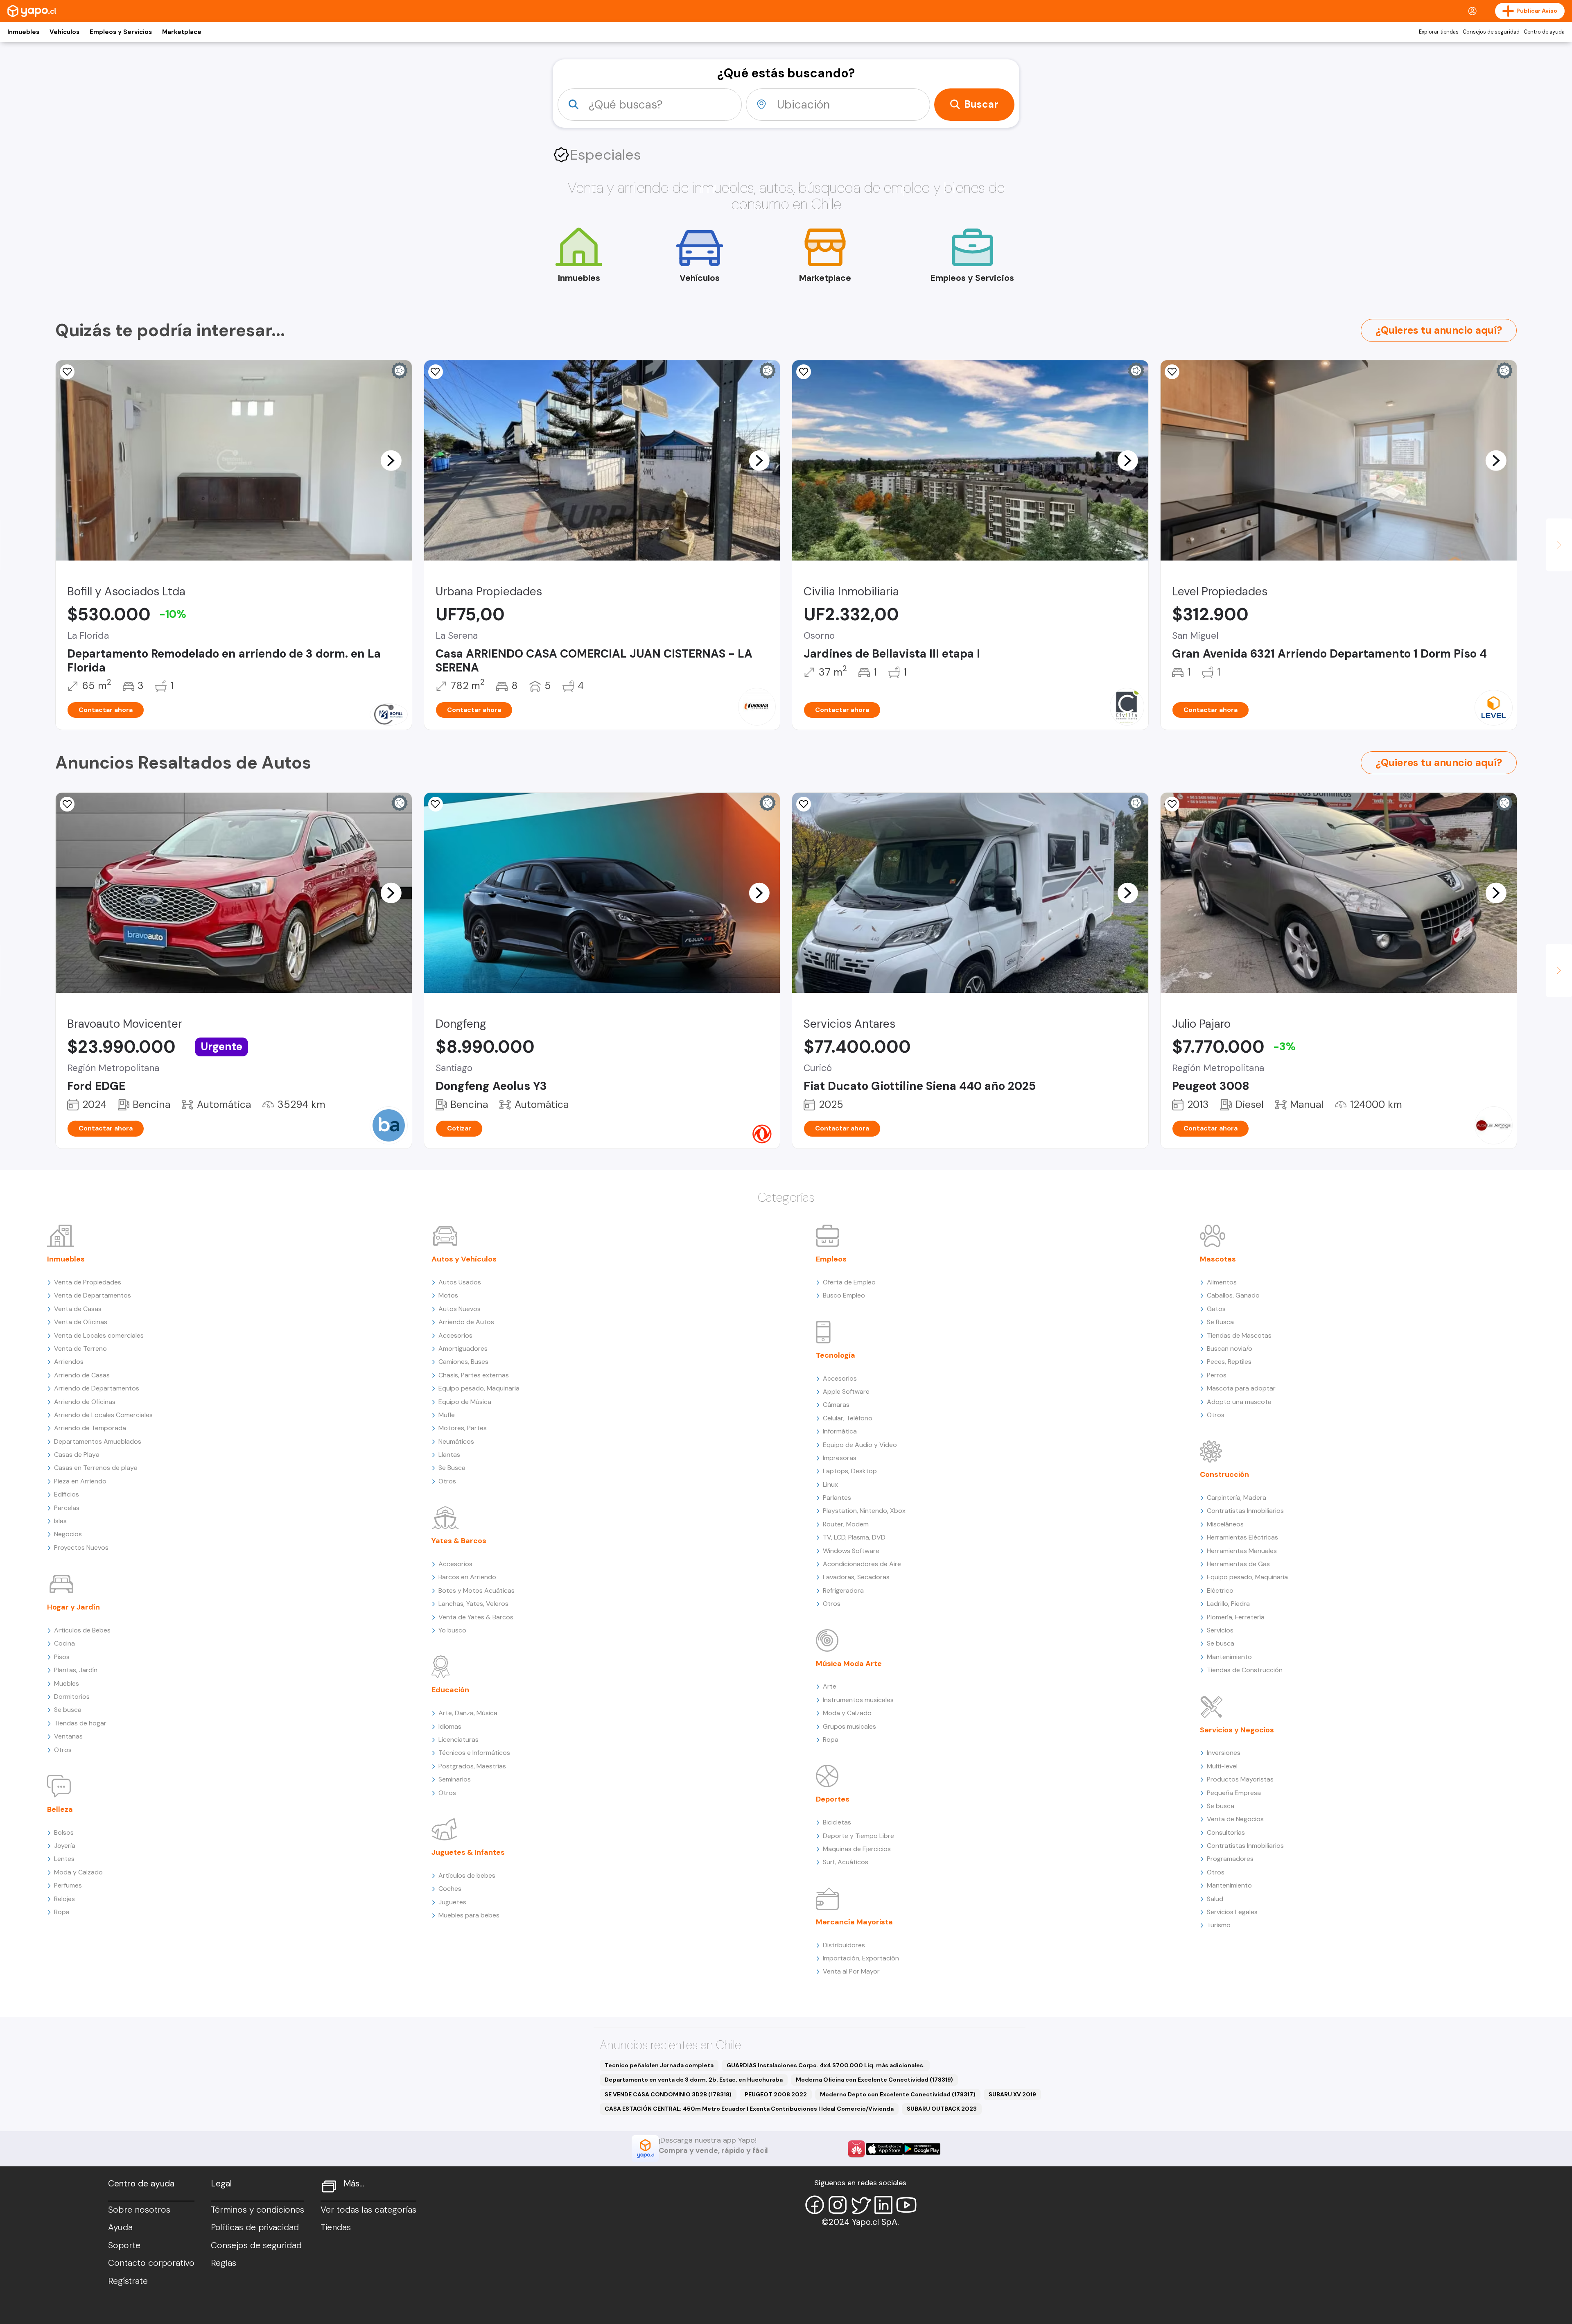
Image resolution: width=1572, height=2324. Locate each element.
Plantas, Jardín (76, 1670)
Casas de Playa (77, 1455)
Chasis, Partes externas (474, 1375)
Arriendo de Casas (82, 1375)
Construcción (1224, 1474)
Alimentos (1222, 1282)
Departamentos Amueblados (98, 1441)
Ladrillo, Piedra (1228, 1604)
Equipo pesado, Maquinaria (479, 1388)
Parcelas (67, 1508)
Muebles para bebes (469, 1915)
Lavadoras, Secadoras (856, 1577)
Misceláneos (1225, 1524)
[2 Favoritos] (67, 804)
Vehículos (64, 32)
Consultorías (1226, 1832)
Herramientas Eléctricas (1242, 1537)
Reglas (224, 2263)
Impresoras (840, 1458)
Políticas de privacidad (255, 2227)
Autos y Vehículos (464, 1259)
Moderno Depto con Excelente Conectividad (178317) (898, 2094)
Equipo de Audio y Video (860, 1445)
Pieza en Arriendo (80, 1481)
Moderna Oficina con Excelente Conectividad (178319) (874, 2080)
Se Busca (452, 1468)
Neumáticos (456, 1441)
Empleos (831, 1259)
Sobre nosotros (139, 2210)
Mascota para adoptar (1241, 1388)
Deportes (833, 1799)
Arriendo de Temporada (90, 1428)
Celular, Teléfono (848, 1418)
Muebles (67, 1683)
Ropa (62, 1912)
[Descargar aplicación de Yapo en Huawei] (856, 2149)
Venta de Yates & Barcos (476, 1617)
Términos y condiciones (257, 2210)
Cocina (64, 1643)
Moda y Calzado (78, 1872)
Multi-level (1222, 1766)
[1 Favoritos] (436, 372)
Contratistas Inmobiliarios (1245, 1511)
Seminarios (455, 1779)
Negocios (68, 1534)
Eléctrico (1220, 1590)
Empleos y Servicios (121, 32)
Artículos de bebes (467, 1875)
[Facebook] (815, 2205)
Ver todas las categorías (368, 2210)
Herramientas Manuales (1242, 1551)
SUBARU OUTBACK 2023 (942, 2109)
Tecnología (836, 1355)
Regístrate (128, 2281)
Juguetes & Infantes (468, 1852)
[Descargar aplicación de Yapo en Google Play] (922, 2149)
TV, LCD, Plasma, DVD (854, 1537)
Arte (830, 1686)
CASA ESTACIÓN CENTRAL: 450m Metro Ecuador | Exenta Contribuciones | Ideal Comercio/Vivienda (749, 2109)
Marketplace (182, 32)
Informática (840, 1431)
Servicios (1220, 1630)
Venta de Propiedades (88, 1282)
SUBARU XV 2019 (1012, 2094)
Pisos (62, 1657)
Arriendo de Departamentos (97, 1388)
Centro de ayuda (1544, 32)
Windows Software (851, 1551)
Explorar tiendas (1439, 32)
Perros (1217, 1375)
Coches (450, 1889)
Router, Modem (846, 1524)
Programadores (1230, 1859)
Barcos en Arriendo (467, 1577)
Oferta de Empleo (849, 1282)
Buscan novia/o (1230, 1349)
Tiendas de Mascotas (1239, 1335)
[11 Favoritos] (67, 372)
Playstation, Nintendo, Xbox (864, 1511)
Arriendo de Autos (466, 1322)
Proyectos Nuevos (81, 1547)
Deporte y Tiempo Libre (858, 1836)
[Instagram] (838, 2205)
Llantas (449, 1455)
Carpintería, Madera (1237, 1498)
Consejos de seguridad (1491, 32)
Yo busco (452, 1630)
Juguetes (452, 1902)
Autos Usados (460, 1282)
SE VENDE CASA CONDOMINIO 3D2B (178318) (668, 2094)
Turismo (1219, 1925)
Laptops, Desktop (850, 1471)
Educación (450, 1690)
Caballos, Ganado (1233, 1295)
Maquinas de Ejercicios (857, 1849)
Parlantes (837, 1498)
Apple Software (846, 1391)
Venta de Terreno (80, 1349)
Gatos (1216, 1309)
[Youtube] (906, 2205)
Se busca (68, 1710)
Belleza (60, 1809)
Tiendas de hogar (80, 1723)
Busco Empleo (844, 1295)
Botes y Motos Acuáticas (477, 1590)
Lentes (64, 1859)
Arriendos (69, 1362)
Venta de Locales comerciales (99, 1335)
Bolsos (64, 1832)
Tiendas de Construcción (1245, 1670)
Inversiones (1224, 1753)
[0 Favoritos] (436, 804)
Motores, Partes (463, 1428)
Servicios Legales (1232, 1912)
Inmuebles (23, 32)
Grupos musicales (849, 1726)
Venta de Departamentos (93, 1295)
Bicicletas (837, 1822)
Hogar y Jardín (73, 1607)
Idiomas (450, 1726)
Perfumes (68, 1885)
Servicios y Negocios (1237, 1730)
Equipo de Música (465, 1402)
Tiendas (336, 2227)
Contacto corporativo (151, 2263)
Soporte (124, 2245)
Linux (830, 1484)
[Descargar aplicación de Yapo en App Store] (884, 2149)
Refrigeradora (843, 1590)
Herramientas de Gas (1238, 1564)
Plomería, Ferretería (1236, 1617)
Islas (60, 1521)
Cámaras (836, 1405)
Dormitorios (72, 1697)
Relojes (64, 1899)
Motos (448, 1295)
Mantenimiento (1229, 1657)
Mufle (447, 1415)
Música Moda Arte (849, 1664)
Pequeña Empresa (1234, 1793)
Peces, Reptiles (1229, 1362)
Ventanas (68, 1736)
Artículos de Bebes (82, 1630)
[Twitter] (861, 2205)
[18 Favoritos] (804, 372)
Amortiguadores (463, 1349)
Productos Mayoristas (1240, 1779)
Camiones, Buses (463, 1362)
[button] (391, 460)
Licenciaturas (458, 1740)
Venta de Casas (78, 1309)
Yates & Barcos (459, 1541)
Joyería (65, 1846)
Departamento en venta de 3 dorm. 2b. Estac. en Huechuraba (694, 2080)
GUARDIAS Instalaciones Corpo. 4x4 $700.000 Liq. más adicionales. (826, 2065)
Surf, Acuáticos (846, 1862)
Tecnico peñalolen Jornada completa (659, 2065)
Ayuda (120, 2227)
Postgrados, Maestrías (472, 1766)
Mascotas (1218, 1259)
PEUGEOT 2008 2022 (776, 2094)
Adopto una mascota (1239, 1402)
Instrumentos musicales (858, 1700)
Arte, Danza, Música (468, 1713)
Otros (63, 1750)
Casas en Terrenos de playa (96, 1468)
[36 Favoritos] (1172, 372)
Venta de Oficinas (81, 1322)
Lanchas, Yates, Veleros (473, 1604)
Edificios (67, 1494)
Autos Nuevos (460, 1309)
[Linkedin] (883, 2205)
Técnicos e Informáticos (474, 1753)
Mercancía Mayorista (854, 1922)
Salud (1215, 1899)
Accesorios (455, 1335)
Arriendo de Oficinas (85, 1402)
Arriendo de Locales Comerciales (103, 1415)
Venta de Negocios (1235, 1819)
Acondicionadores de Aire (862, 1564)
